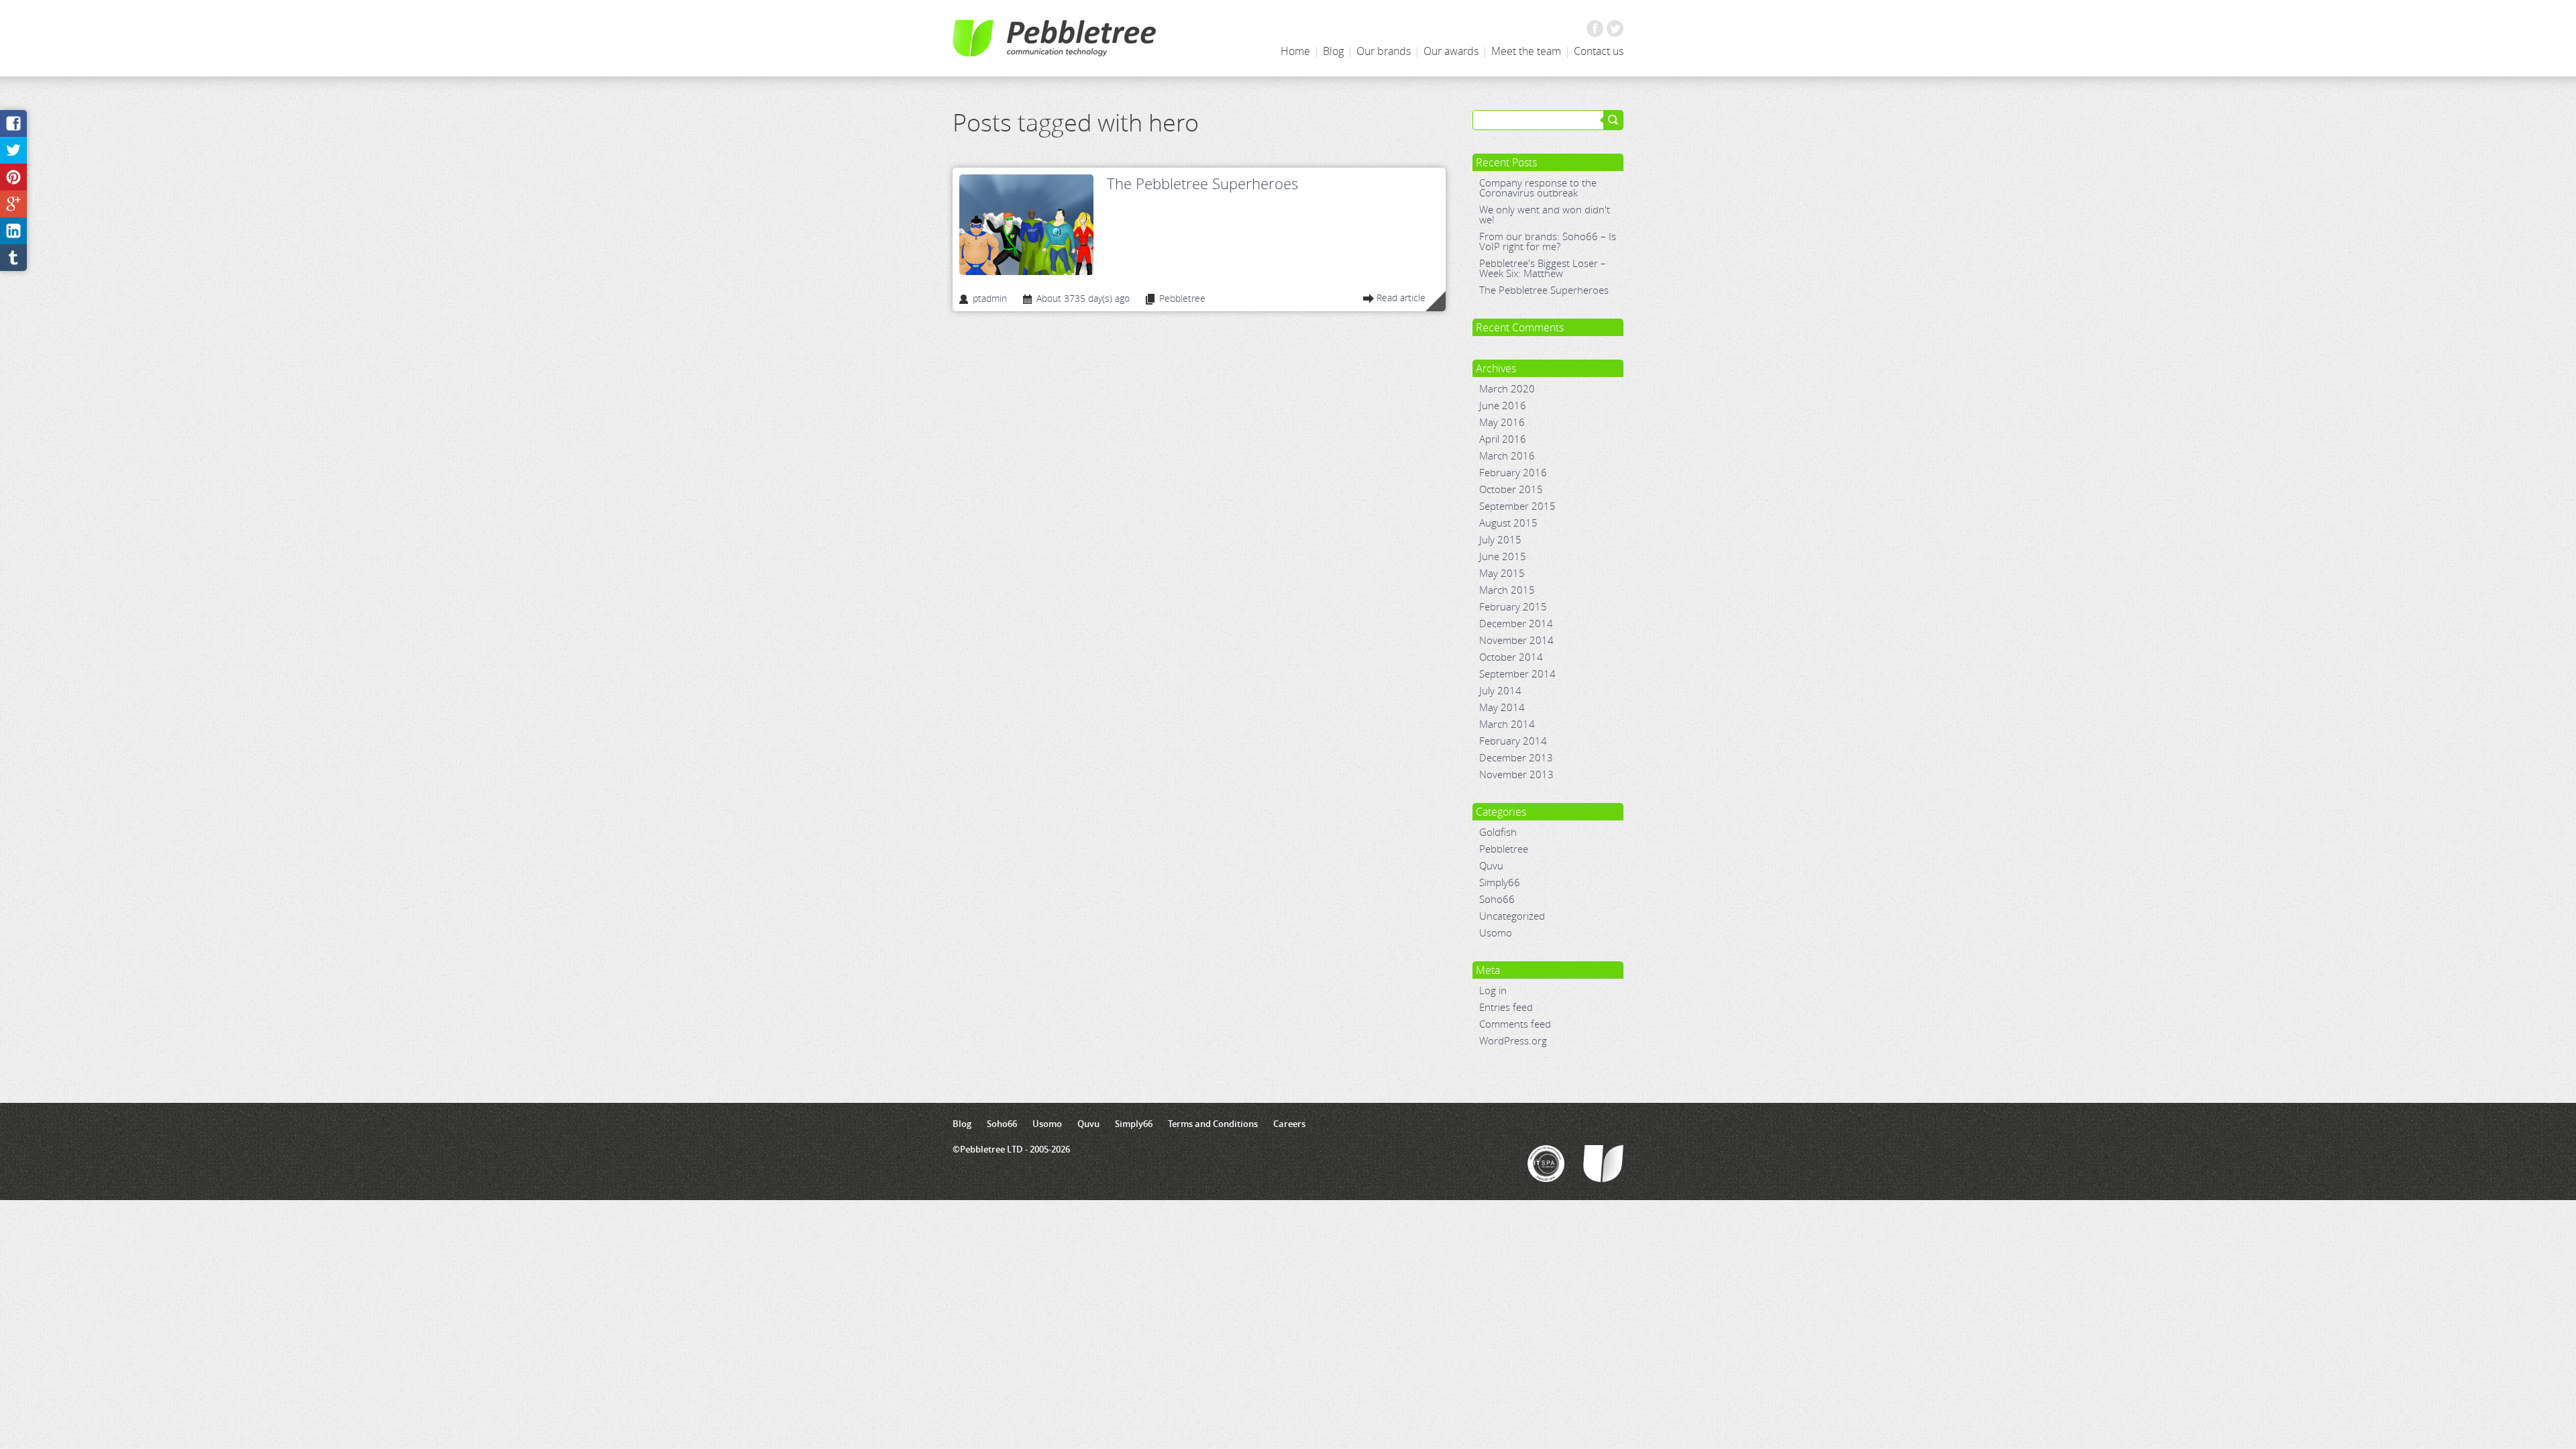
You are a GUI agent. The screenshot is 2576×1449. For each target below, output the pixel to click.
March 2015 (1507, 590)
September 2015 (1517, 506)
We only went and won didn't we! (1545, 214)
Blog (1333, 51)
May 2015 (1502, 573)
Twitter (1615, 29)
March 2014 (1507, 724)
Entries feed (1506, 1007)
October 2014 (1511, 657)
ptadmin (990, 299)
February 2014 (1513, 741)
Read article (1401, 299)
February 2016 (1513, 472)
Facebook (1595, 29)
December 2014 (1516, 623)
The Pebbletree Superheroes (1202, 183)
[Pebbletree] (1054, 38)
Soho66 (1497, 899)
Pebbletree (1504, 849)
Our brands (1384, 51)
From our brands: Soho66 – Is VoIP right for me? (1548, 241)
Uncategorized (1512, 916)
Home (1295, 51)
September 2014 (1517, 674)
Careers (1289, 1124)
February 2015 (1513, 606)
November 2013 (1516, 774)
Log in (1493, 990)
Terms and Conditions (1213, 1124)
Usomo (1496, 932)
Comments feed (1515, 1024)
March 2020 (1507, 388)
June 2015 (1503, 556)
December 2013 (1516, 757)
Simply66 (1500, 882)
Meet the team (1526, 51)
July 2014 (1500, 690)
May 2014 (1502, 707)
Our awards (1451, 51)
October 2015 (1511, 489)
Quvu (1491, 865)
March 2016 (1507, 455)
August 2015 (1508, 523)
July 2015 (1500, 539)
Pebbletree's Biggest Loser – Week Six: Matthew (1543, 268)
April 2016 (1503, 439)
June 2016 (1503, 405)
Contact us (1599, 51)
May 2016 (1502, 422)
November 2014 (1516, 640)
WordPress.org (1513, 1040)
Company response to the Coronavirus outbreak (1538, 187)
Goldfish (1498, 832)
